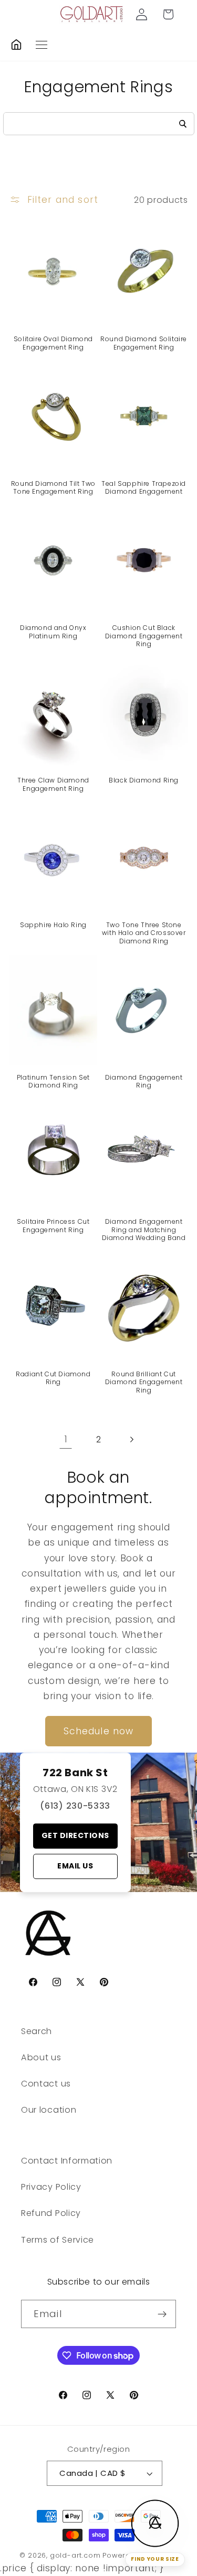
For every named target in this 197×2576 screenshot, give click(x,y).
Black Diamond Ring (144, 780)
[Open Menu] (42, 45)
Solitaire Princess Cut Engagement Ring (53, 1226)
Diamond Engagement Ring (144, 1082)
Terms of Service (58, 2240)
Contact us (46, 2084)
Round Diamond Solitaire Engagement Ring (144, 343)
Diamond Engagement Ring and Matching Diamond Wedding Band (144, 1230)
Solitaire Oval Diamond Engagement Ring (53, 343)
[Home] (16, 45)
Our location (49, 2110)
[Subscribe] (162, 2314)
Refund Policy (51, 2213)
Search (37, 2031)
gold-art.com (75, 2555)
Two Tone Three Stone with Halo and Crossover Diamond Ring (144, 933)
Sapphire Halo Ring (53, 925)
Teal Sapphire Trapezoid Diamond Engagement (144, 488)
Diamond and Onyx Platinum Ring (53, 632)
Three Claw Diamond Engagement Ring (53, 784)
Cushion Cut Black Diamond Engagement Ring (144, 636)
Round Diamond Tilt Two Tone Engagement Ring (53, 488)
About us (41, 2057)
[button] (168, 14)
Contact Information (67, 2161)
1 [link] (66, 1439)
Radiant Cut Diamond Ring (53, 1378)
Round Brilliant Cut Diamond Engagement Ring (144, 1382)
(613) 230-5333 (75, 1806)
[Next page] (131, 1440)
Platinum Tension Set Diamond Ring (53, 1082)
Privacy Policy (51, 2187)
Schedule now (99, 1731)
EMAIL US (75, 1866)
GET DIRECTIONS (75, 1835)
